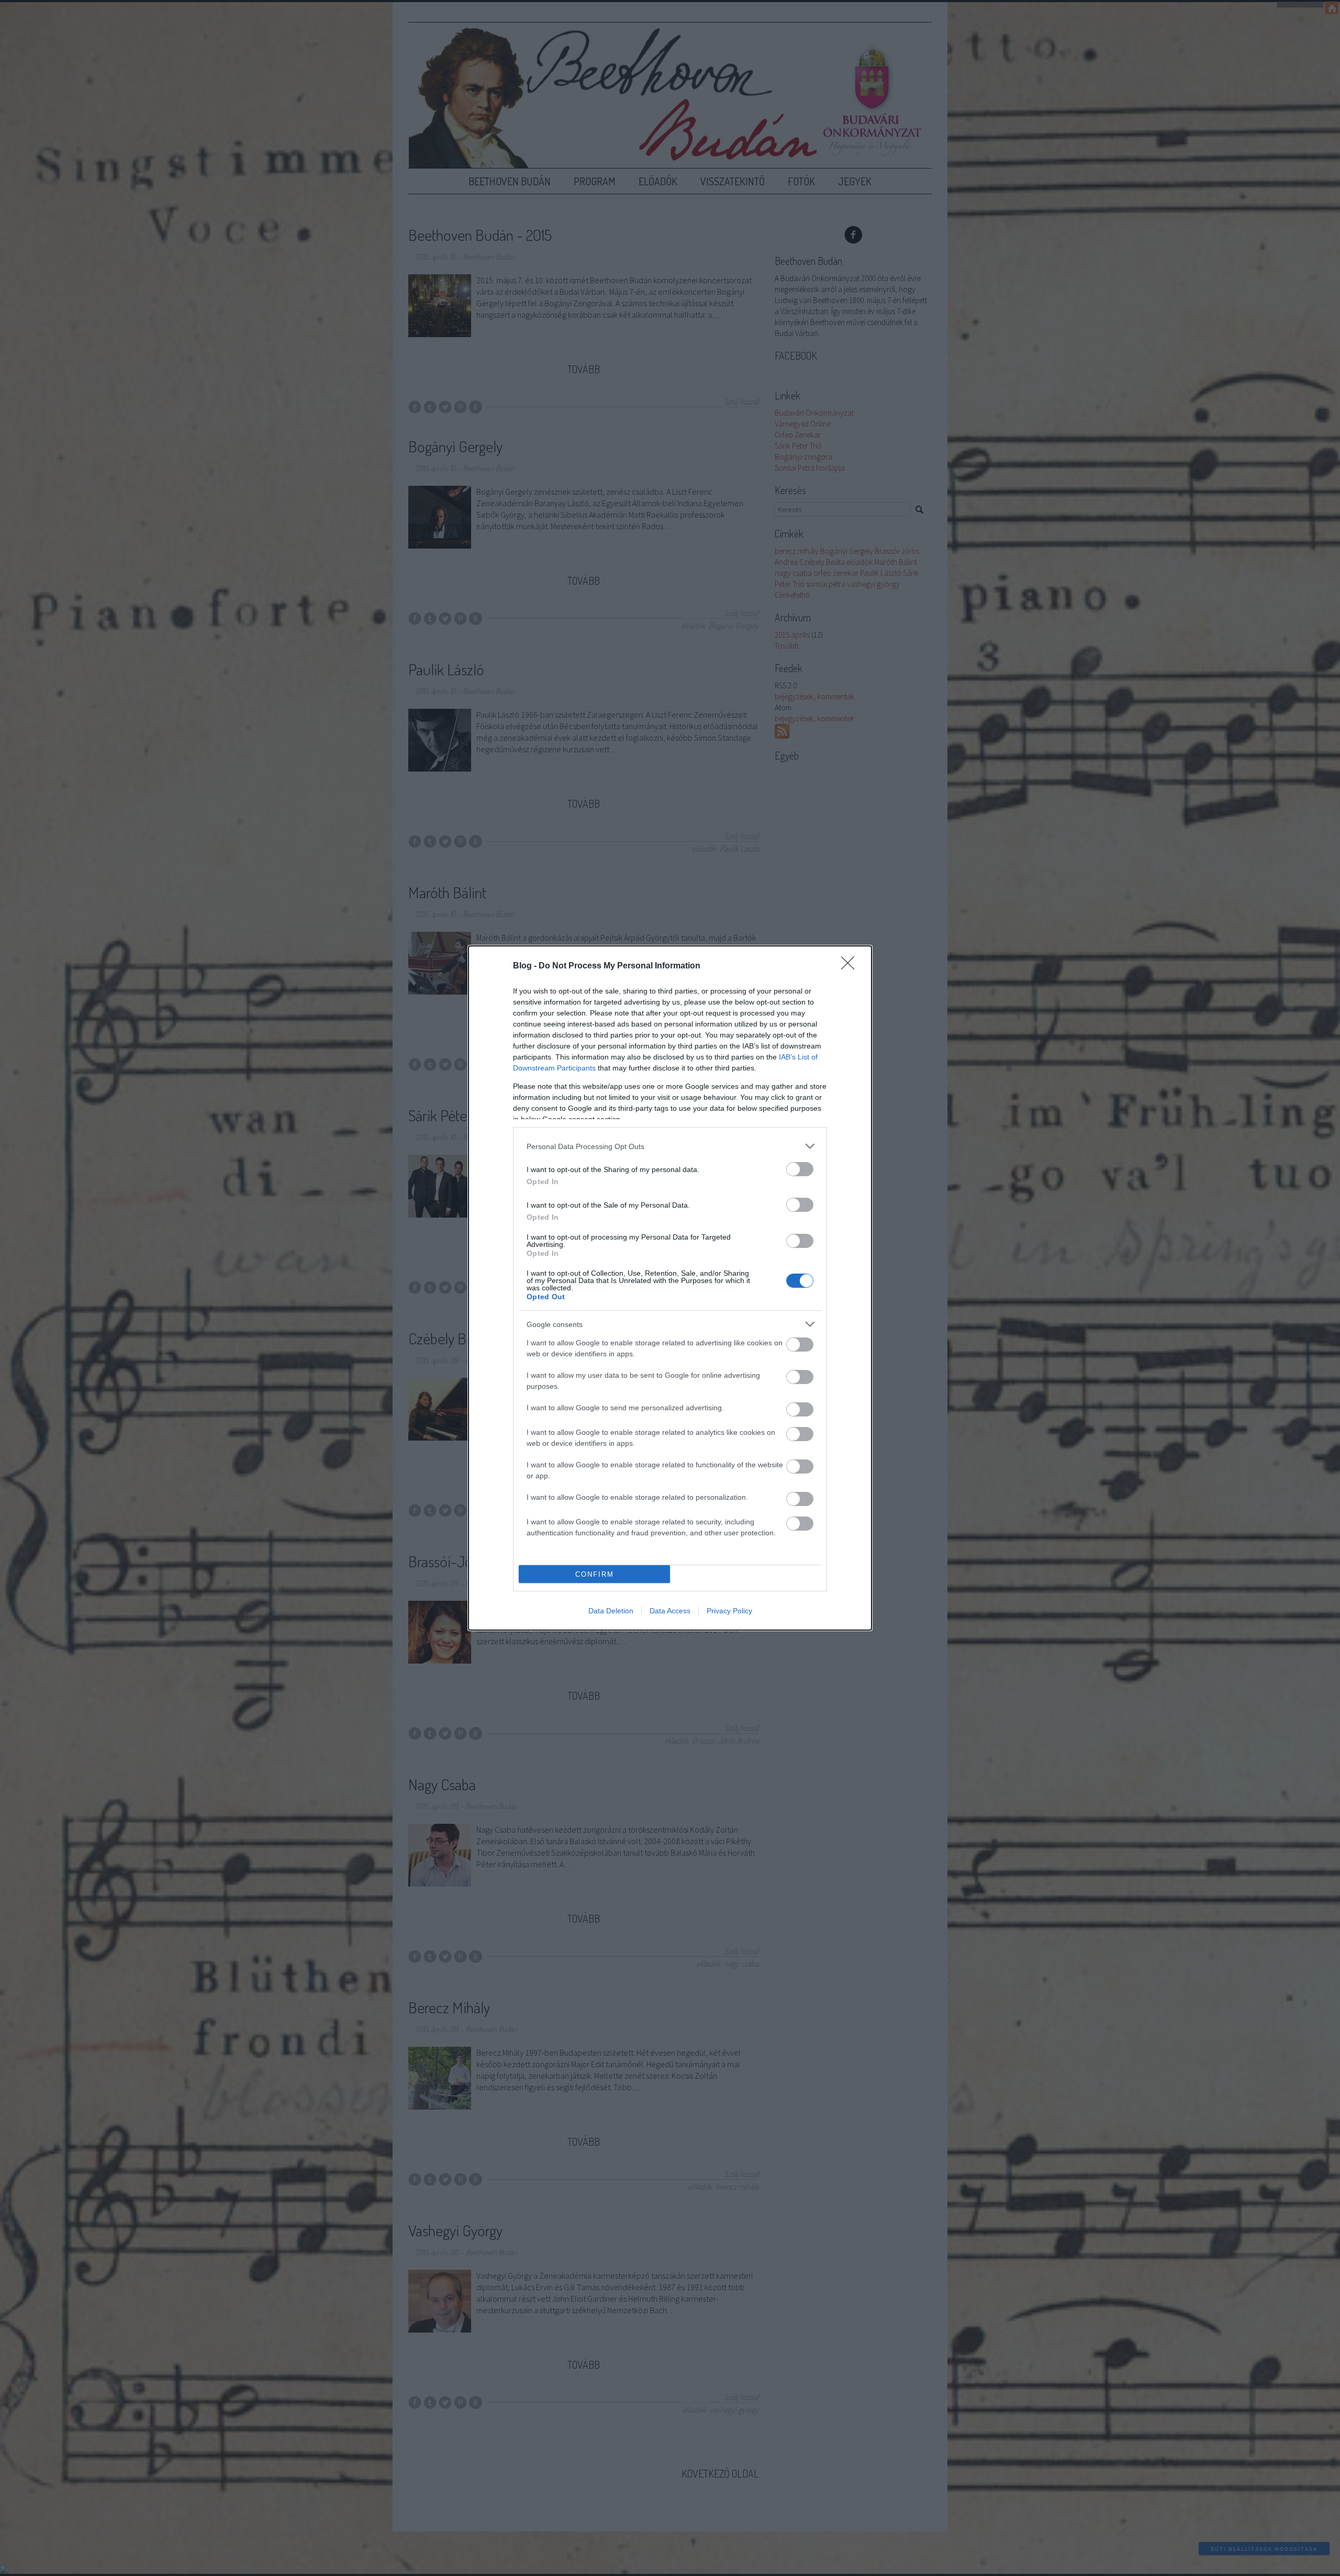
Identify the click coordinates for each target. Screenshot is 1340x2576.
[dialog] (670, 1288)
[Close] (851, 966)
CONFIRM (595, 1574)
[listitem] (670, 1146)
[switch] (800, 1169)
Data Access (670, 1611)
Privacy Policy (729, 1611)
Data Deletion (611, 1611)
